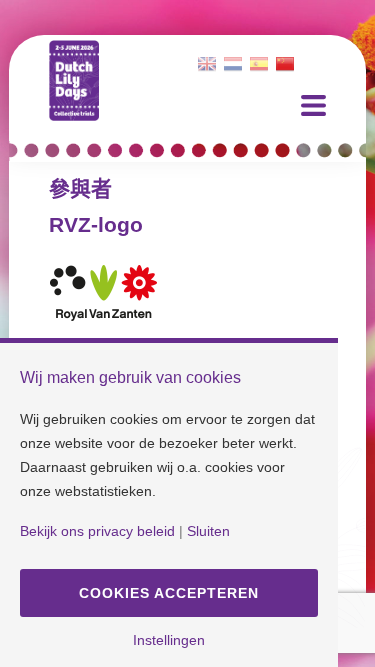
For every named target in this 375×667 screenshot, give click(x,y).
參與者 (80, 188)
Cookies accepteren (169, 593)
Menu (313, 105)
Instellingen (169, 640)
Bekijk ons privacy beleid (97, 531)
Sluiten (208, 531)
